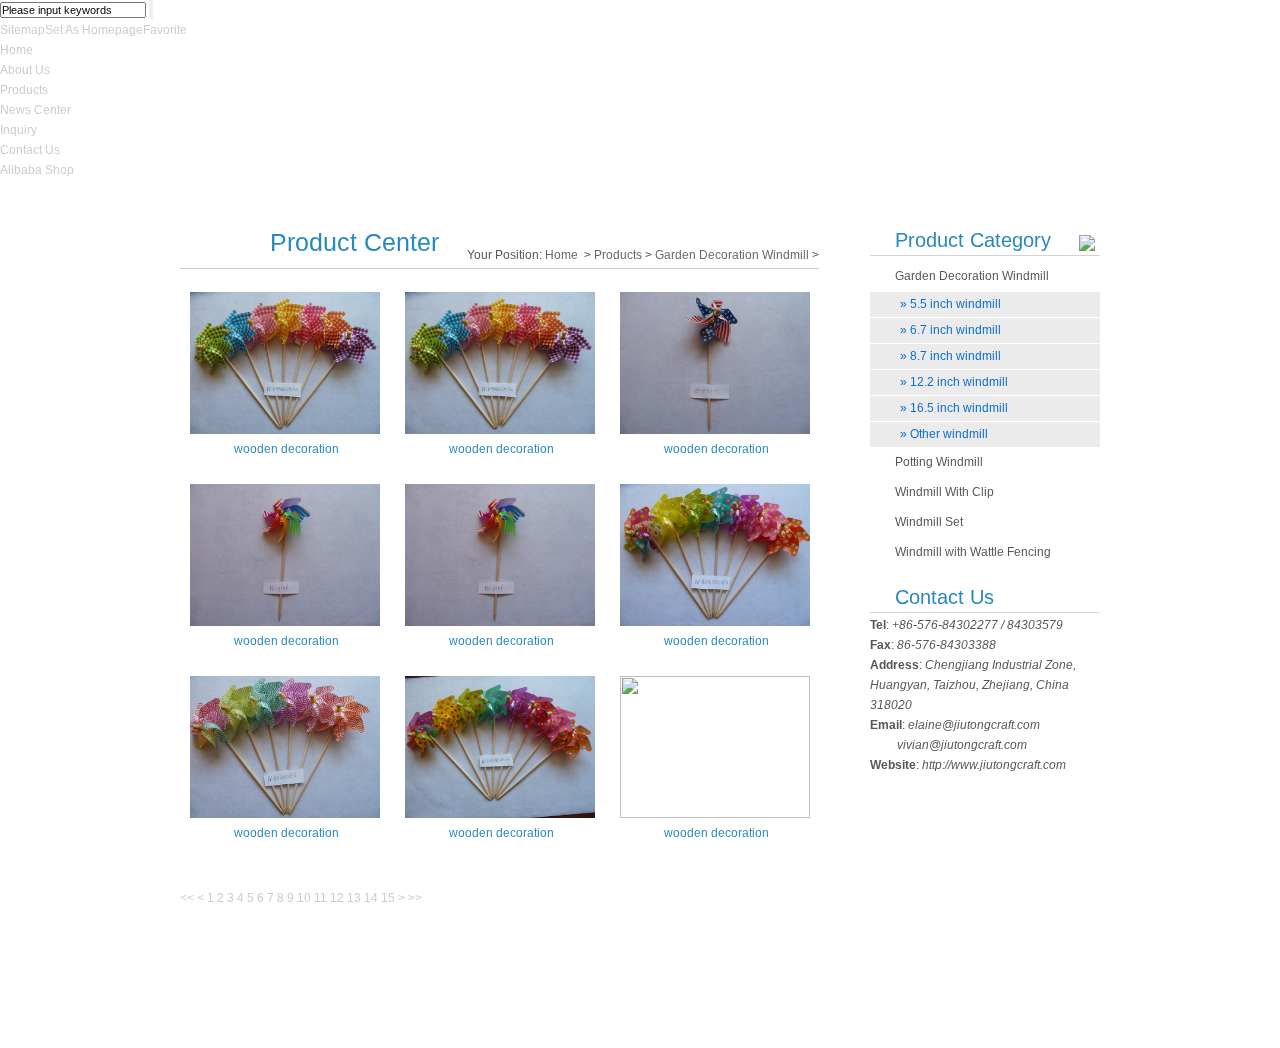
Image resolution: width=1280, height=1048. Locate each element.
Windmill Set (929, 522)
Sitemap (22, 30)
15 (388, 898)
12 (337, 898)
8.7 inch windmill (950, 356)
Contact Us (30, 150)
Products (24, 90)
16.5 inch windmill (954, 408)
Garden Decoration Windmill (732, 255)
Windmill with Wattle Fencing (973, 552)
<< (187, 898)
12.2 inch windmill (954, 382)
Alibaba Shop (37, 170)
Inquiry (18, 130)
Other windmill (944, 434)
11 (320, 898)
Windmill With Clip (944, 492)
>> (415, 898)
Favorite (165, 30)
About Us (25, 70)
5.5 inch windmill (950, 304)
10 (304, 898)
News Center (35, 110)
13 (354, 898)
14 (371, 898)
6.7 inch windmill (950, 330)
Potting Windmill (939, 462)
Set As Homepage (94, 30)
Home (16, 50)
